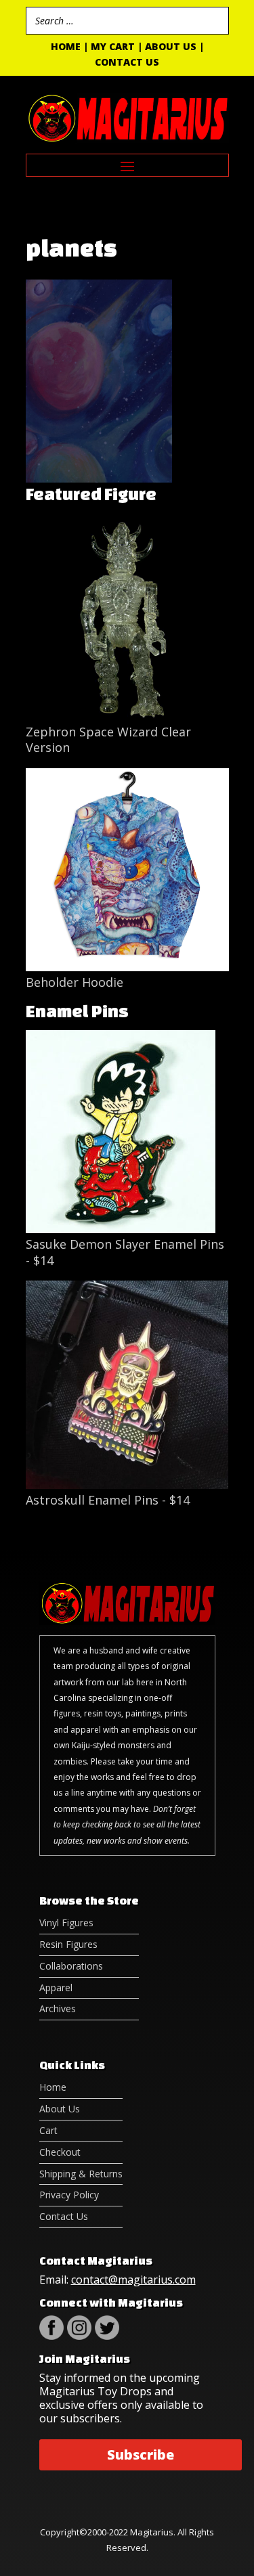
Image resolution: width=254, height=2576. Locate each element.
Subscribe (141, 2455)
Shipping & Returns (81, 2174)
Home (66, 46)
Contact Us (127, 62)
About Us (171, 46)
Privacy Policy (69, 2195)
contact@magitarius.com (133, 2280)
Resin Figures (68, 1944)
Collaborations (71, 1966)
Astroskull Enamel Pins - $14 (108, 1500)
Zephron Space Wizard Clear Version (108, 739)
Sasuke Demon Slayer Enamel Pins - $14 (125, 1252)
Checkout (60, 2152)
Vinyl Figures (66, 1923)
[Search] (215, 21)
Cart (48, 2130)
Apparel (56, 1987)
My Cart (113, 46)
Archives (58, 2008)
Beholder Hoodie (75, 982)
